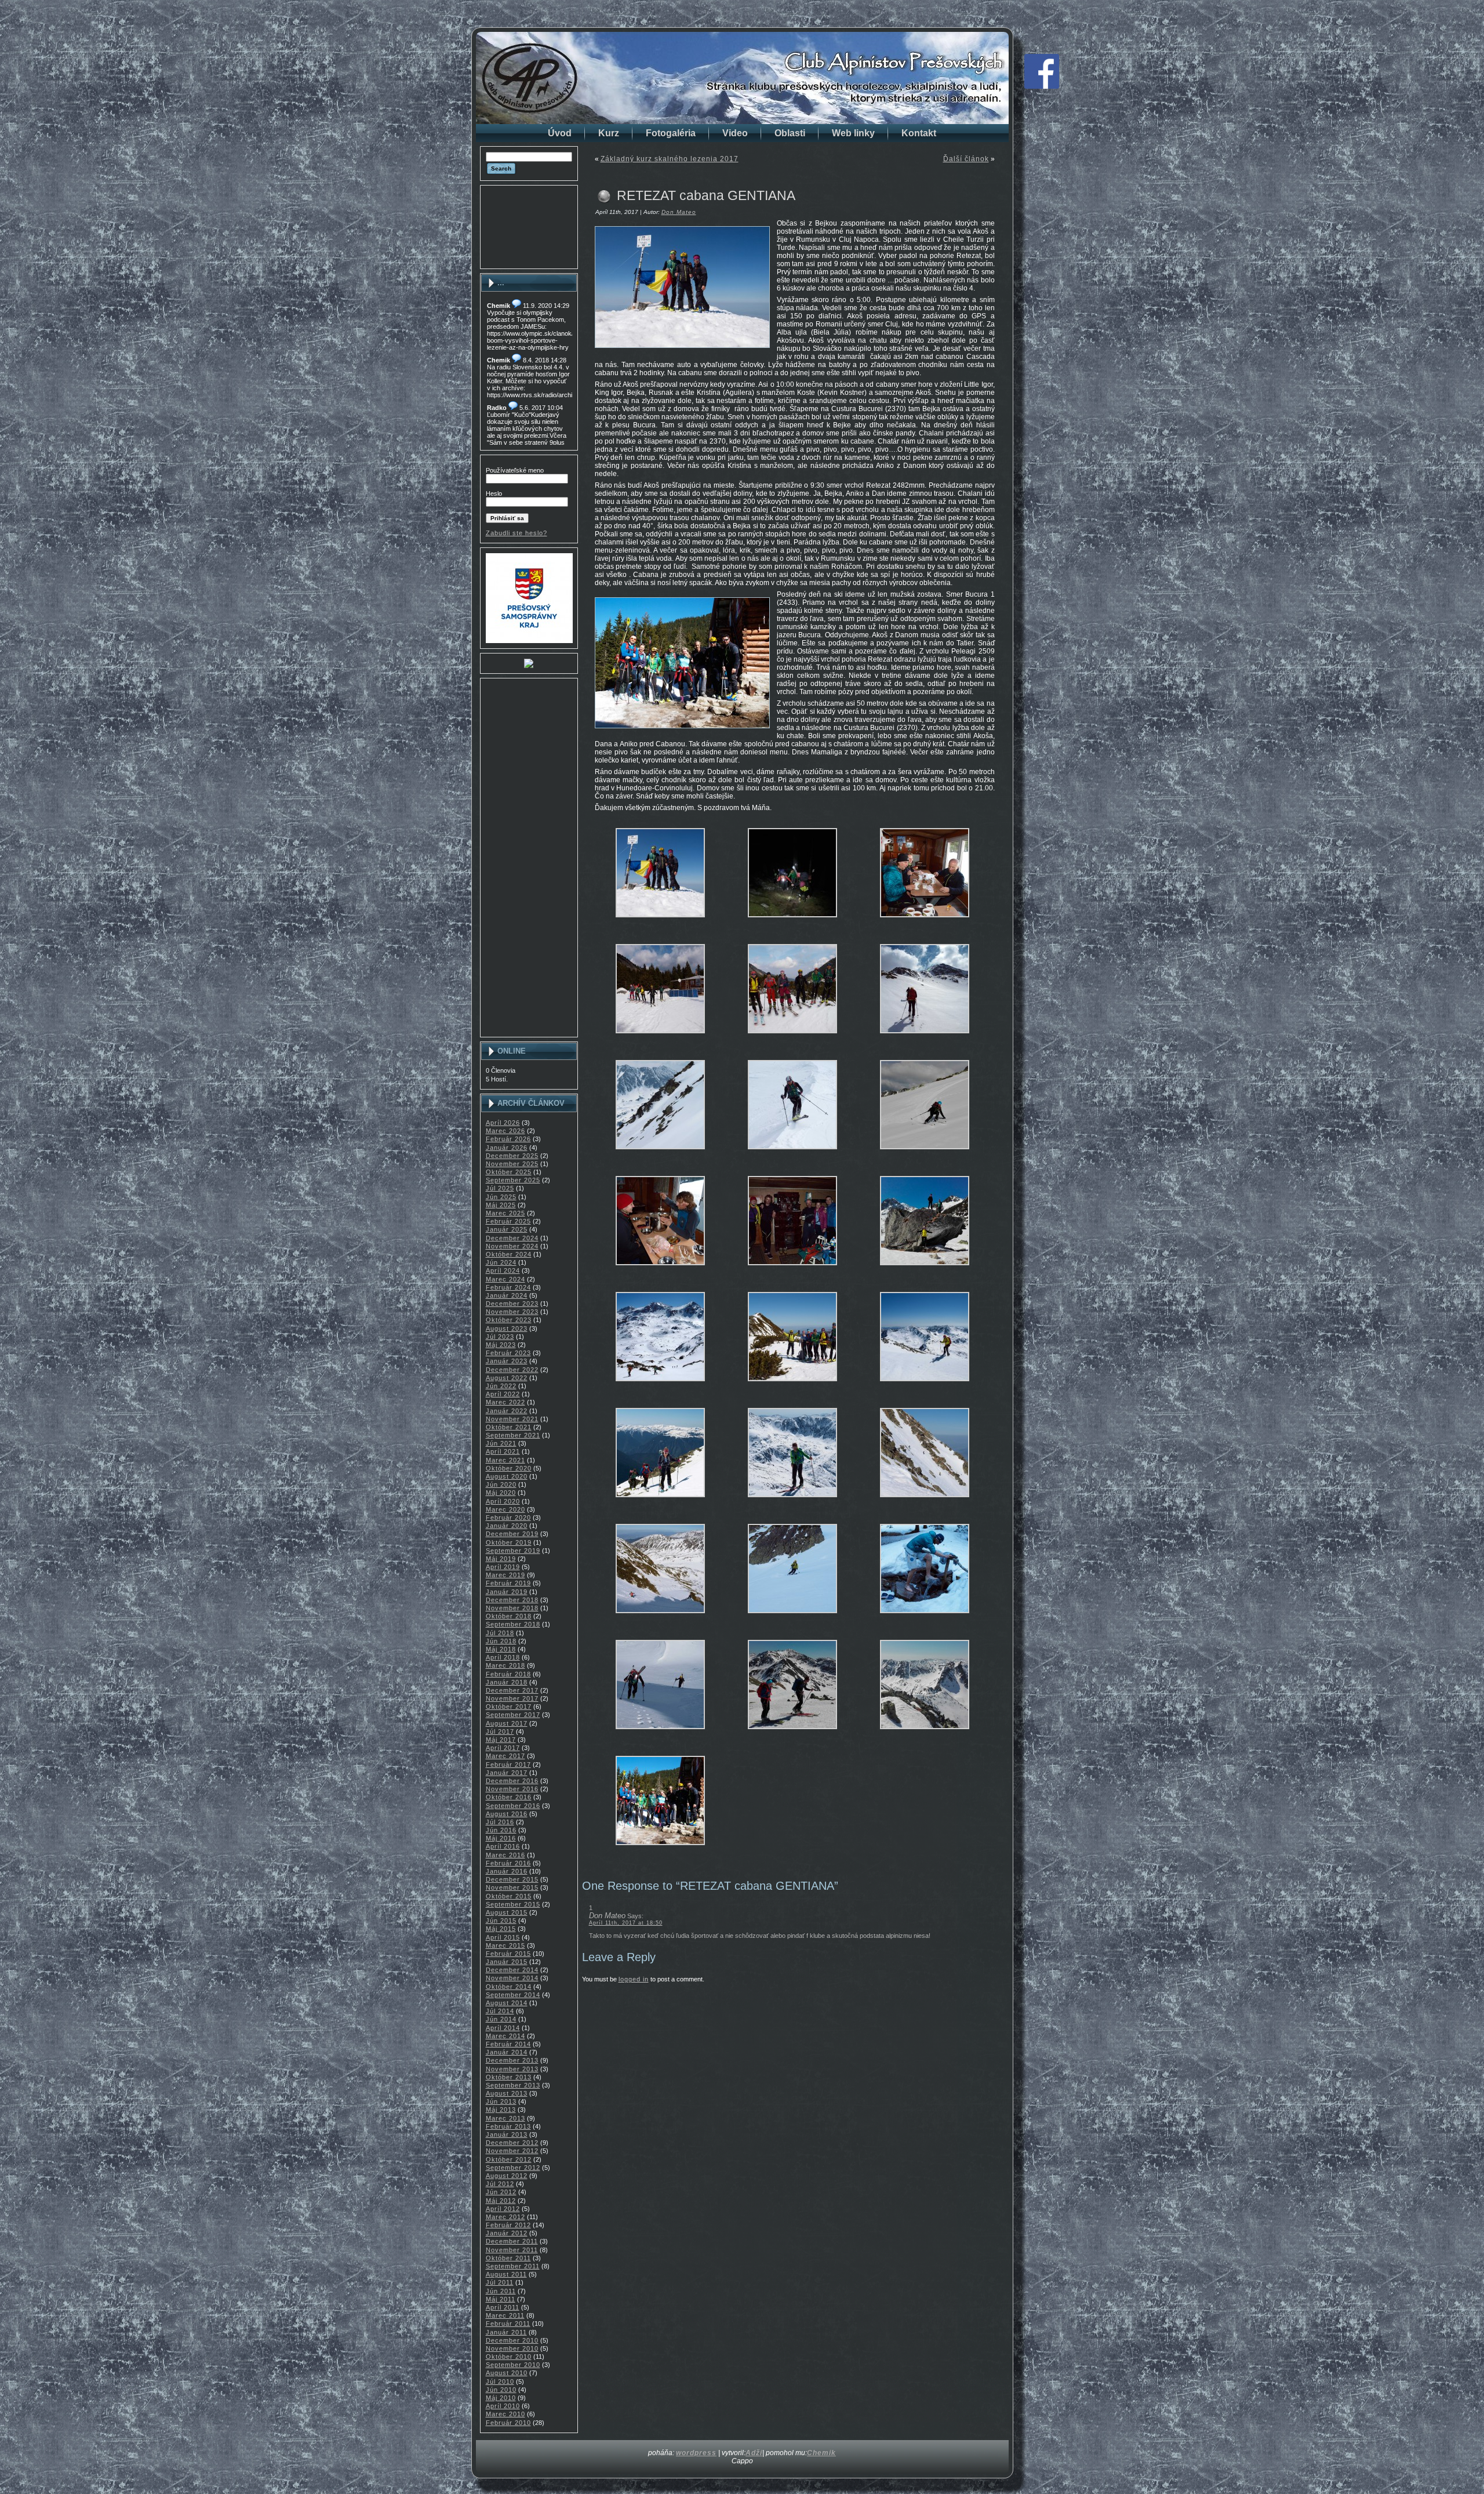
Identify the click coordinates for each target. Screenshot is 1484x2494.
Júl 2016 (500, 1822)
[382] (660, 1734)
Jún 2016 (501, 1830)
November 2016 (512, 1789)
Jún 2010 (501, 2390)
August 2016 (507, 1814)
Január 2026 (507, 1148)
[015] (660, 1038)
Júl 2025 (500, 1188)
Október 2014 (509, 1987)
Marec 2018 (505, 1665)
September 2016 (513, 1806)
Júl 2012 (500, 2184)
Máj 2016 (501, 1838)
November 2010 (512, 2348)
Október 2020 (509, 1468)
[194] (792, 1386)
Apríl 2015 (503, 1937)
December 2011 (512, 2241)
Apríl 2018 (503, 1657)
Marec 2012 (505, 2217)
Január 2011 (506, 2332)
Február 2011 (508, 2324)
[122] (792, 1154)
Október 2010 (509, 2357)
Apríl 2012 (503, 2209)
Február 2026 (508, 1139)
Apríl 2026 (503, 1123)
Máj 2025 (501, 1205)
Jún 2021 (501, 1443)
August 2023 (507, 1328)
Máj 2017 (501, 1740)
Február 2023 (508, 1353)
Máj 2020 (501, 1493)
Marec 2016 (505, 1855)
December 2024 (512, 1238)
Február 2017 (508, 1765)
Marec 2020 (505, 1509)
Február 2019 (508, 1583)
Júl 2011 (500, 2282)
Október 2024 (509, 1254)
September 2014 (513, 1995)
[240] (792, 1502)
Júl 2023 (500, 1337)
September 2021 (513, 1435)
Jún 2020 (501, 1484)
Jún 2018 (501, 1641)
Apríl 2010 (503, 2406)
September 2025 (513, 1180)
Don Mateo (679, 212)
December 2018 (512, 1600)
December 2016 (512, 1781)
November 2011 (512, 2250)
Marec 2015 (505, 1945)
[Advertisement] (529, 227)
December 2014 (512, 1970)
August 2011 (506, 2274)
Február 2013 (508, 2126)
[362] (925, 1618)
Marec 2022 (505, 1402)
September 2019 (513, 1551)
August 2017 (507, 1723)
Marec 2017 (505, 1756)
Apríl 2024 (503, 1270)
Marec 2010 (505, 2414)
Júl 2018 (500, 1633)
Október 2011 (508, 2258)
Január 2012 (507, 2233)
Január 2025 (507, 1229)
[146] (660, 1270)
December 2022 (512, 1370)
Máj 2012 (501, 2201)
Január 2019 (507, 1592)
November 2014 (512, 1978)
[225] (925, 1386)
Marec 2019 (505, 1575)
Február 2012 (508, 2225)
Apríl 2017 (503, 1748)
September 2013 (513, 2085)
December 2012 (512, 2143)
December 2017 (512, 1690)
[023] (792, 1038)
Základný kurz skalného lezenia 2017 (670, 159)
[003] (792, 922)
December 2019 (512, 1534)
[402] (925, 1734)
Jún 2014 (501, 2019)
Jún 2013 (501, 2101)
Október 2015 (509, 1896)
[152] (792, 1270)
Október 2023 (509, 1320)
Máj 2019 (501, 1559)
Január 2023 (507, 1361)
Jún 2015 (501, 1921)
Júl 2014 (500, 2011)
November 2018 (512, 1608)
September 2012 (513, 2168)
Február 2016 (508, 1863)
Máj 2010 (501, 2398)
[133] (925, 1154)
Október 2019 (509, 1542)
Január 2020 (507, 1526)
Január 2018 (507, 1682)
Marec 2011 (505, 2315)
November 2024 (512, 1246)
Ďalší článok (966, 159)
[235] (660, 1502)
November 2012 (512, 2151)
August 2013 (507, 2093)
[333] (792, 1618)
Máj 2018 (501, 1649)
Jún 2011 (501, 2291)
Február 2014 (508, 2044)
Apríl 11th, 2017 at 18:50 (626, 1923)
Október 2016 (509, 1797)
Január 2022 (507, 1411)
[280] (660, 1618)
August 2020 (507, 1476)
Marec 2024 (505, 1279)
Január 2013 (507, 2134)
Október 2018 (509, 1616)
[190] (660, 1386)
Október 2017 (509, 1707)
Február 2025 (508, 1221)
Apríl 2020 (503, 1501)
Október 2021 (509, 1427)
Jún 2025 (501, 1197)
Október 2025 (509, 1172)
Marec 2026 (505, 1131)
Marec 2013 (505, 2118)
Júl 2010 (500, 2382)
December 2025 (512, 1156)
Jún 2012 (501, 2192)
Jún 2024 (501, 1262)
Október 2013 (509, 2077)
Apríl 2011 (503, 2307)
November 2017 (512, 1698)
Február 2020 (508, 1518)
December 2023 (512, 1304)
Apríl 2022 (503, 1394)
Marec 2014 (505, 2036)
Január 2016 (507, 1871)
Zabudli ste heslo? (517, 533)
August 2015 (507, 1912)
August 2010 (507, 2373)
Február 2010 (508, 2423)
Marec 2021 (505, 1460)
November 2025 (512, 1164)
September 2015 (513, 1904)
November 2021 (512, 1419)
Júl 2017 (500, 1731)
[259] (925, 1502)
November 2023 (512, 1312)
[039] (925, 1038)
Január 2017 (507, 1773)
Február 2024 (508, 1287)
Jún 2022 (501, 1386)
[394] (792, 1734)
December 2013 (512, 2060)
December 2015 (512, 1879)
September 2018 (513, 1624)
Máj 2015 (501, 1929)
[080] (660, 1154)
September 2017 (513, 1715)
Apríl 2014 (503, 2028)
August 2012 (507, 2176)
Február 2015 (508, 1954)
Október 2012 (509, 2159)
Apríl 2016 (503, 1846)
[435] (660, 922)
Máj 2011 (501, 2299)
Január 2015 (507, 1962)
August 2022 (507, 1378)
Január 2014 (507, 2052)
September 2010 (513, 2365)
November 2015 (512, 1887)
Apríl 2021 (503, 1451)
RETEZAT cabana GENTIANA (706, 195)
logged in (634, 1979)
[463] (660, 1850)
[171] (925, 1270)
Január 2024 (507, 1295)
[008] (925, 922)
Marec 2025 (505, 1213)
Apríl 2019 (503, 1567)
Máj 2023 (501, 1345)
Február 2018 (508, 1674)
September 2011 (513, 2266)
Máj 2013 (501, 2110)
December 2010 (512, 2340)
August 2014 (507, 2003)
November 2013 (512, 2069)
